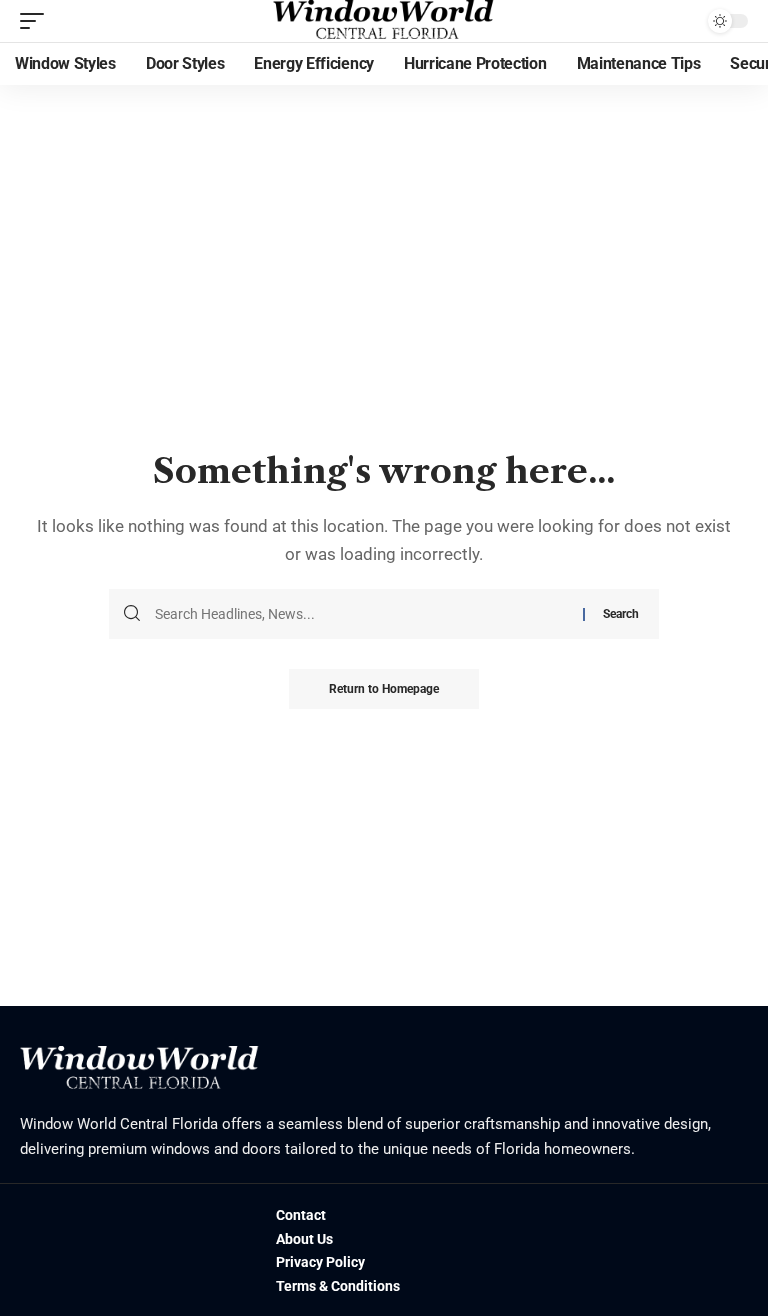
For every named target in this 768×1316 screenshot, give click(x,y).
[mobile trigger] (37, 21)
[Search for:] (361, 614)
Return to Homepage (384, 689)
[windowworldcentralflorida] (383, 21)
